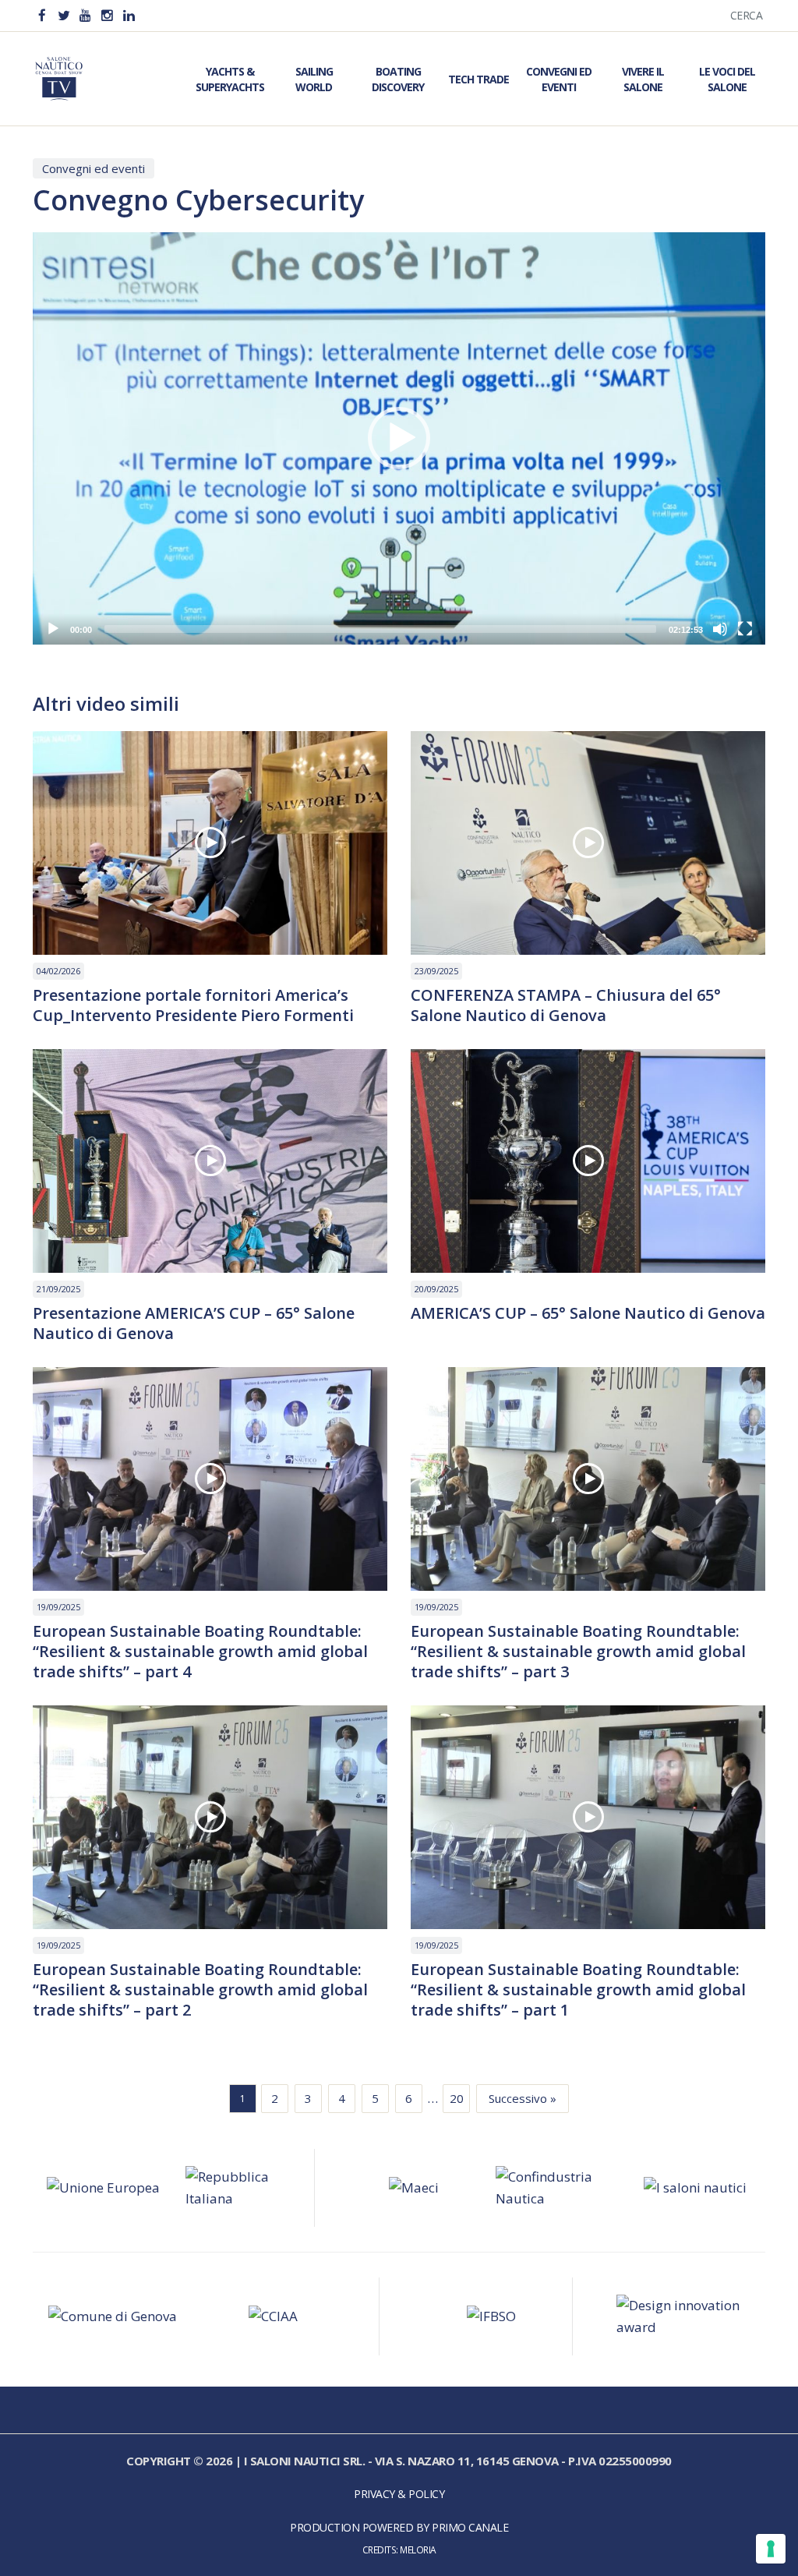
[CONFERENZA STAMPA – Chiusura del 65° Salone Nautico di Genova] (588, 843)
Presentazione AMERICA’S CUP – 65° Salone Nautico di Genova (194, 1323)
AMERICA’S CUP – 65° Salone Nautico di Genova (588, 1313)
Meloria (418, 2549)
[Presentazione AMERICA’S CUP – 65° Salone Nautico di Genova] (210, 1161)
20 (457, 2098)
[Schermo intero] (745, 629)
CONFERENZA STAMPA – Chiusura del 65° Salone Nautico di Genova (566, 1005)
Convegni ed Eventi (559, 79)
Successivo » (523, 2098)
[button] (399, 438)
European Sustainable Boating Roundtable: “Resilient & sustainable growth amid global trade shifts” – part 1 (578, 1990)
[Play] (53, 629)
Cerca (747, 15)
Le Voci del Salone (727, 79)
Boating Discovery (398, 79)
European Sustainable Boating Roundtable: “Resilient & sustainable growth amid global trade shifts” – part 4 (200, 1652)
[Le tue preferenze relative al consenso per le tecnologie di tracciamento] (771, 2549)
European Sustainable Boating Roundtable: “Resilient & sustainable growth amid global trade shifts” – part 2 (200, 1990)
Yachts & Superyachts (230, 79)
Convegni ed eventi (94, 168)
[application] (399, 438)
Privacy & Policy (399, 2494)
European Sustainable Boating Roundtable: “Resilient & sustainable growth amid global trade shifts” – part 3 (578, 1652)
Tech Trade (478, 79)
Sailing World (314, 79)
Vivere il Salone (643, 79)
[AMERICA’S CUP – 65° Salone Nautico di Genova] (588, 1161)
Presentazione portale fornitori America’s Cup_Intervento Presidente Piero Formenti (193, 1005)
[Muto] (720, 629)
